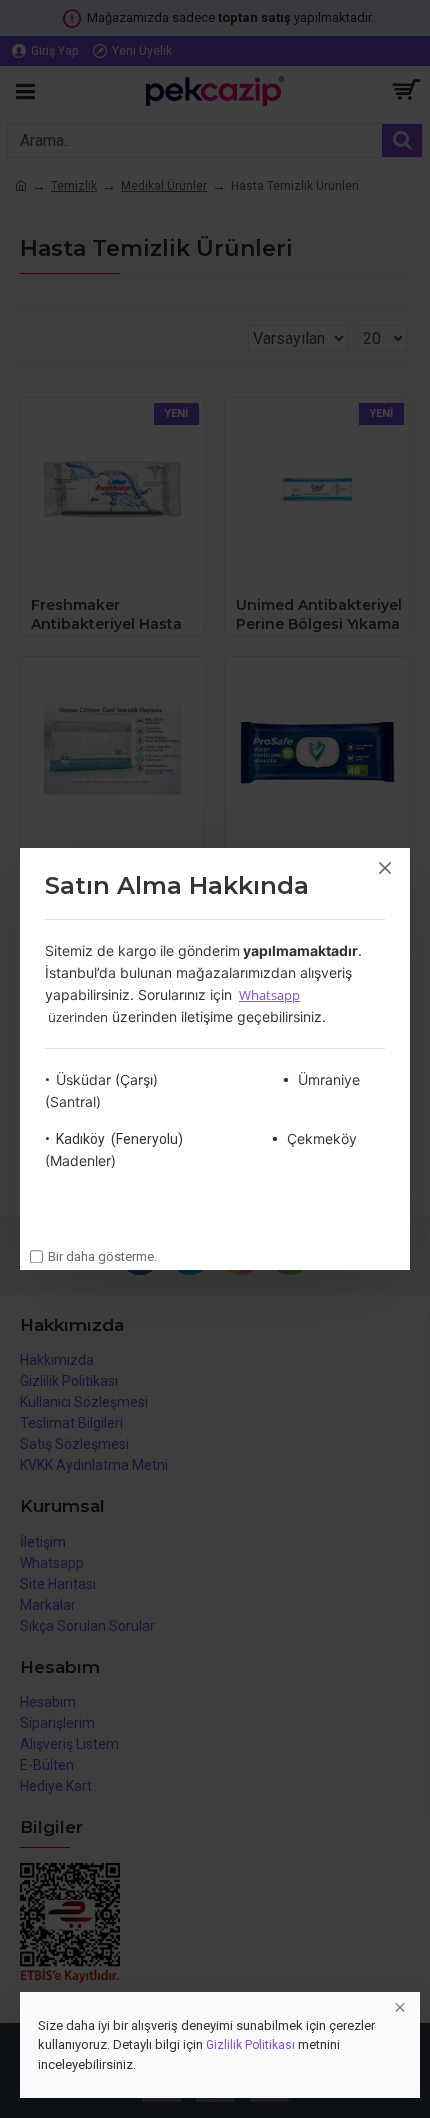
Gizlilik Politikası (250, 2045)
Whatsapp (269, 995)
